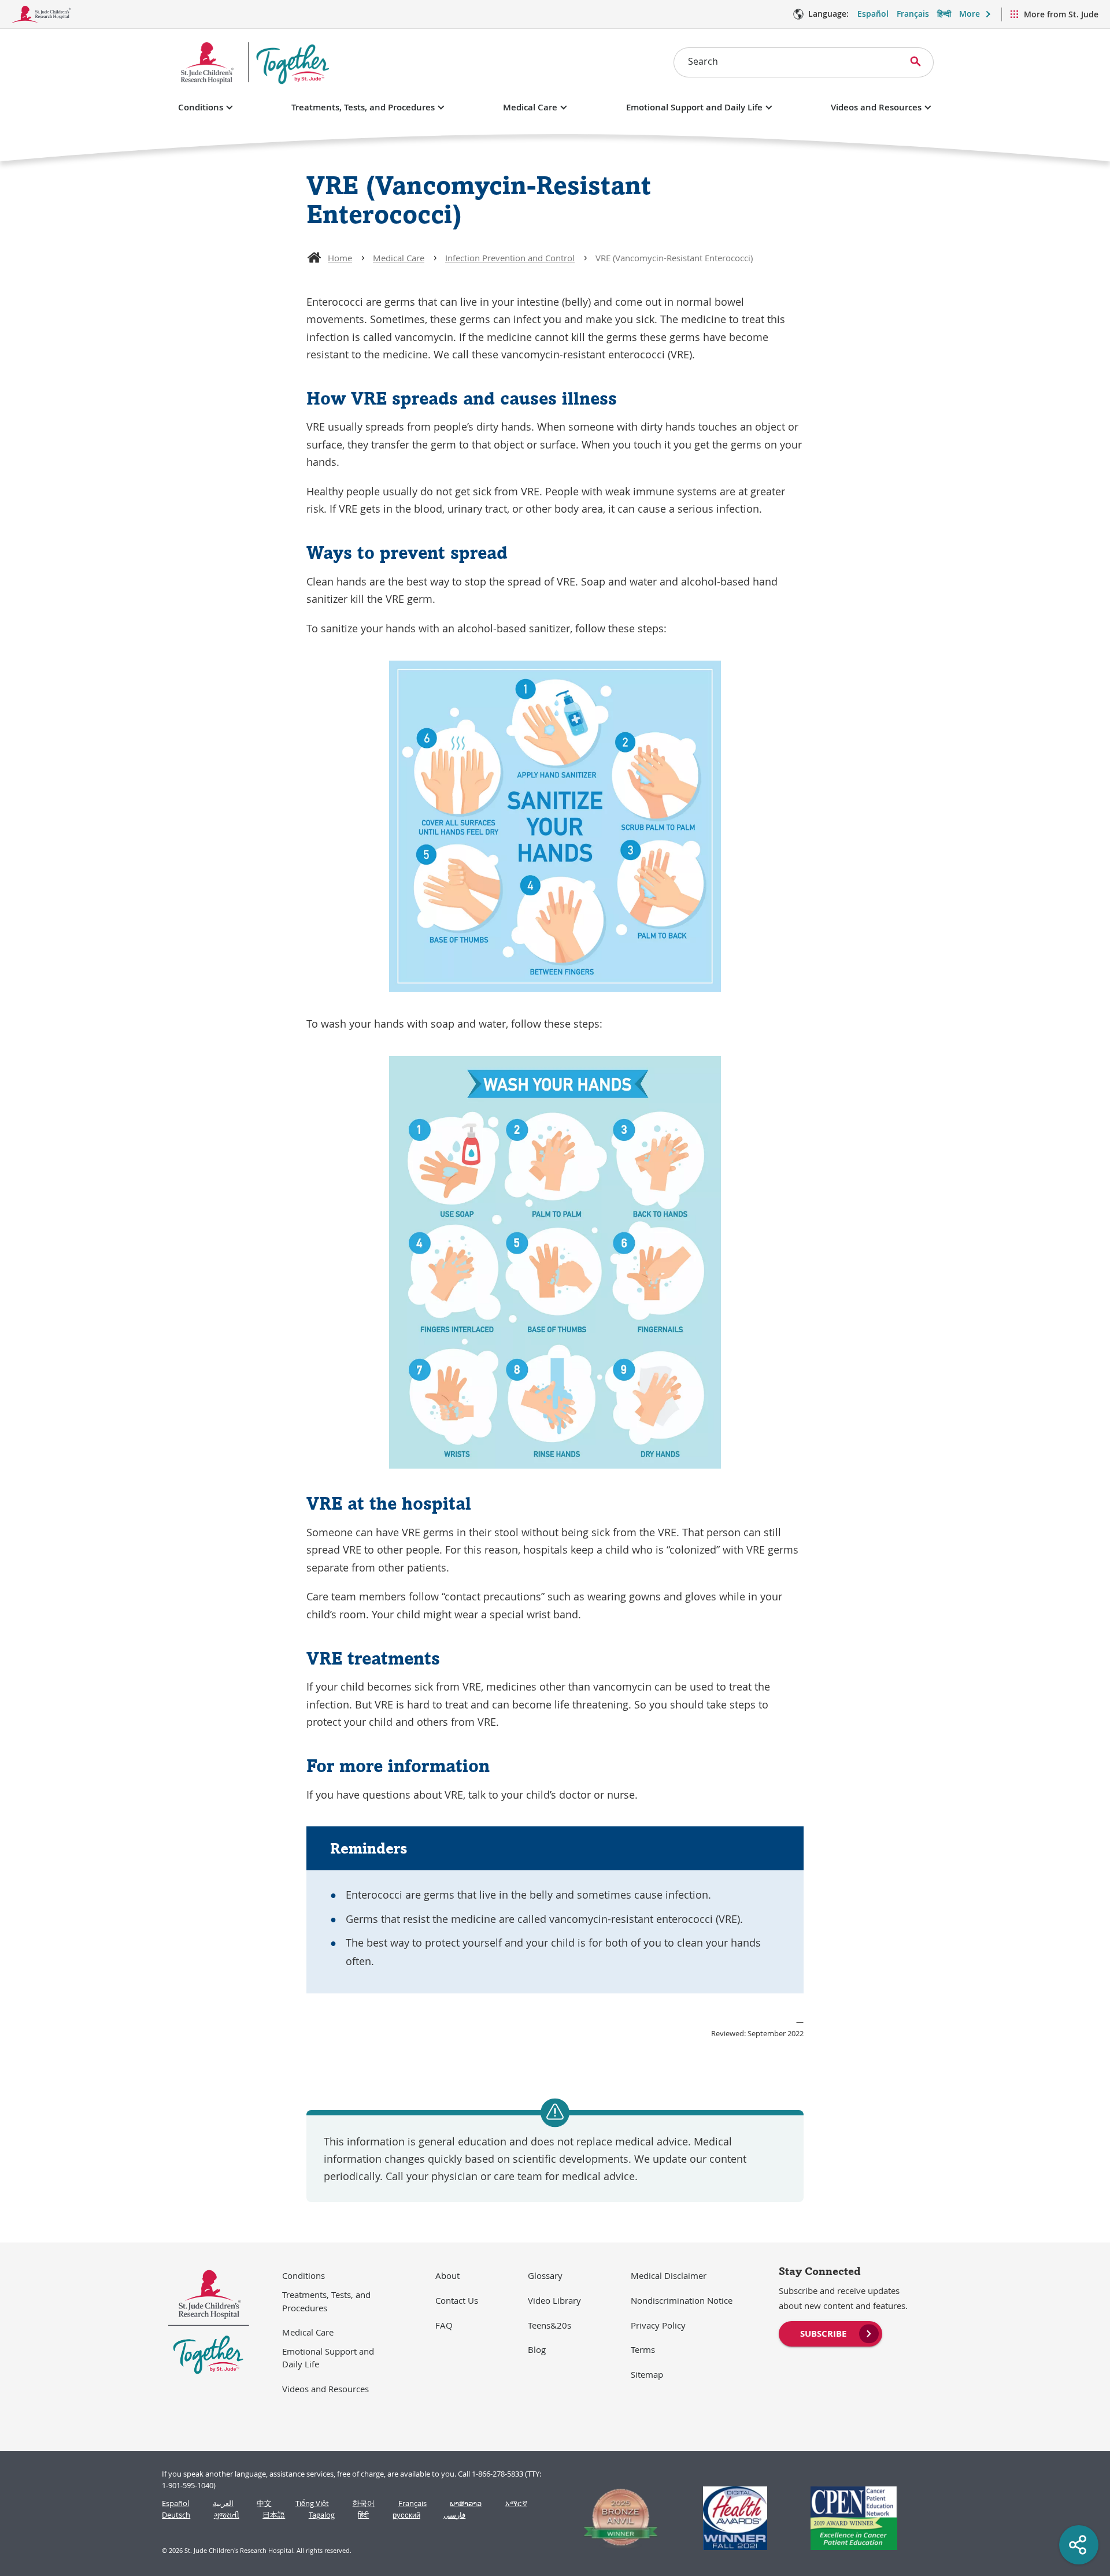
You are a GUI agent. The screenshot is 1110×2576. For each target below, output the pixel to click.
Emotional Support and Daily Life (694, 107)
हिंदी (363, 2515)
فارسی (454, 2515)
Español (873, 14)
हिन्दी (944, 14)
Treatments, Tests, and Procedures (363, 107)
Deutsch (176, 2515)
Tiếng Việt (312, 2503)
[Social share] (1079, 2545)
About (447, 2275)
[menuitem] (830, 2333)
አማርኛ (516, 2503)
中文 (264, 2503)
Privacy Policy (658, 2325)
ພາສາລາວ (466, 2503)
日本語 (274, 2515)
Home (340, 258)
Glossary (545, 2275)
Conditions (201, 107)
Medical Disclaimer (669, 2275)
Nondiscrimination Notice (682, 2300)
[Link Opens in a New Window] (616, 2518)
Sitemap (647, 2374)
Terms (643, 2349)
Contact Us (457, 2300)
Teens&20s (550, 2325)
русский (406, 2515)
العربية (223, 2503)
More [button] (970, 14)
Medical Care (530, 107)
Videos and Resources (876, 107)
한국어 (363, 2503)
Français (913, 14)
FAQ (444, 2325)
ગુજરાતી (227, 2515)
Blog (537, 2349)
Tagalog (322, 2515)
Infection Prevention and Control (510, 258)
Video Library (554, 2300)
